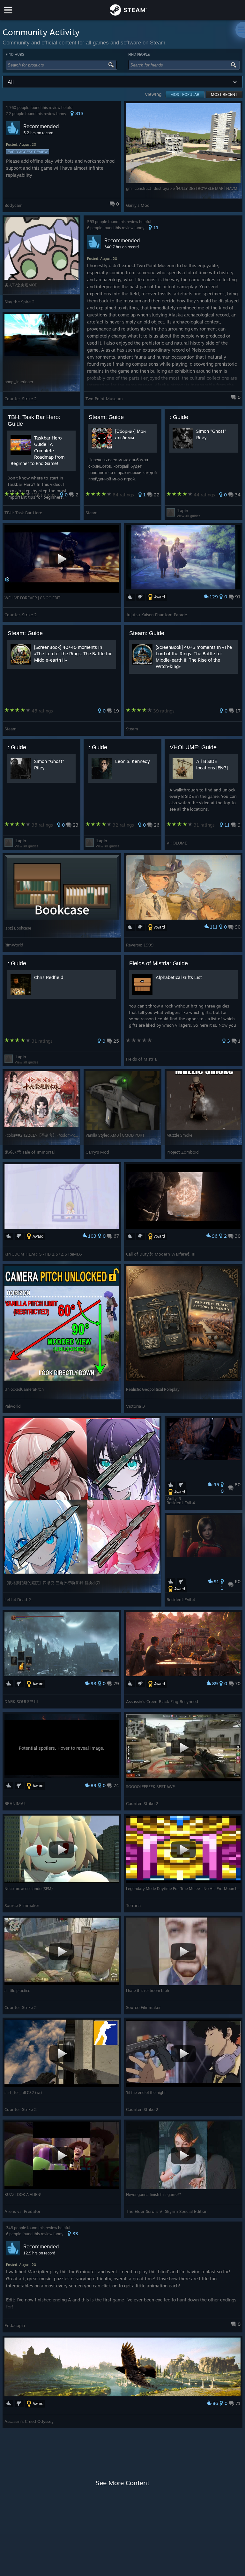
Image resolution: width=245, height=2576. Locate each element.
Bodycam (14, 205)
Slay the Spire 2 (19, 302)
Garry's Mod (138, 205)
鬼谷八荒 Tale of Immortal (30, 1152)
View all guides (189, 516)
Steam (92, 513)
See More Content (122, 2483)
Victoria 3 (135, 1406)
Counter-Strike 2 (21, 399)
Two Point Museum (104, 399)
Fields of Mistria (141, 1059)
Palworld (13, 1406)
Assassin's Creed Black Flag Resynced (162, 1701)
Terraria (133, 1905)
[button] (62, 157)
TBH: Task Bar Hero (23, 513)
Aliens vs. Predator (22, 2211)
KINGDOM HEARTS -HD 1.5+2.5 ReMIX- (44, 1254)
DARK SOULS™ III (21, 1701)
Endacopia (15, 2325)
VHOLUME (177, 843)
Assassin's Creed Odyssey (29, 2421)
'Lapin (182, 510)
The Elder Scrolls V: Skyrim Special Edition (167, 2211)
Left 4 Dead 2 (18, 1599)
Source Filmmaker (22, 1905)
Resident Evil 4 (181, 1503)
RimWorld (14, 945)
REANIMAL (15, 1803)
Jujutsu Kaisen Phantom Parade (156, 615)
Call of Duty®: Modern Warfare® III (161, 1254)
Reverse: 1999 (140, 945)
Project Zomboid (183, 1152)
